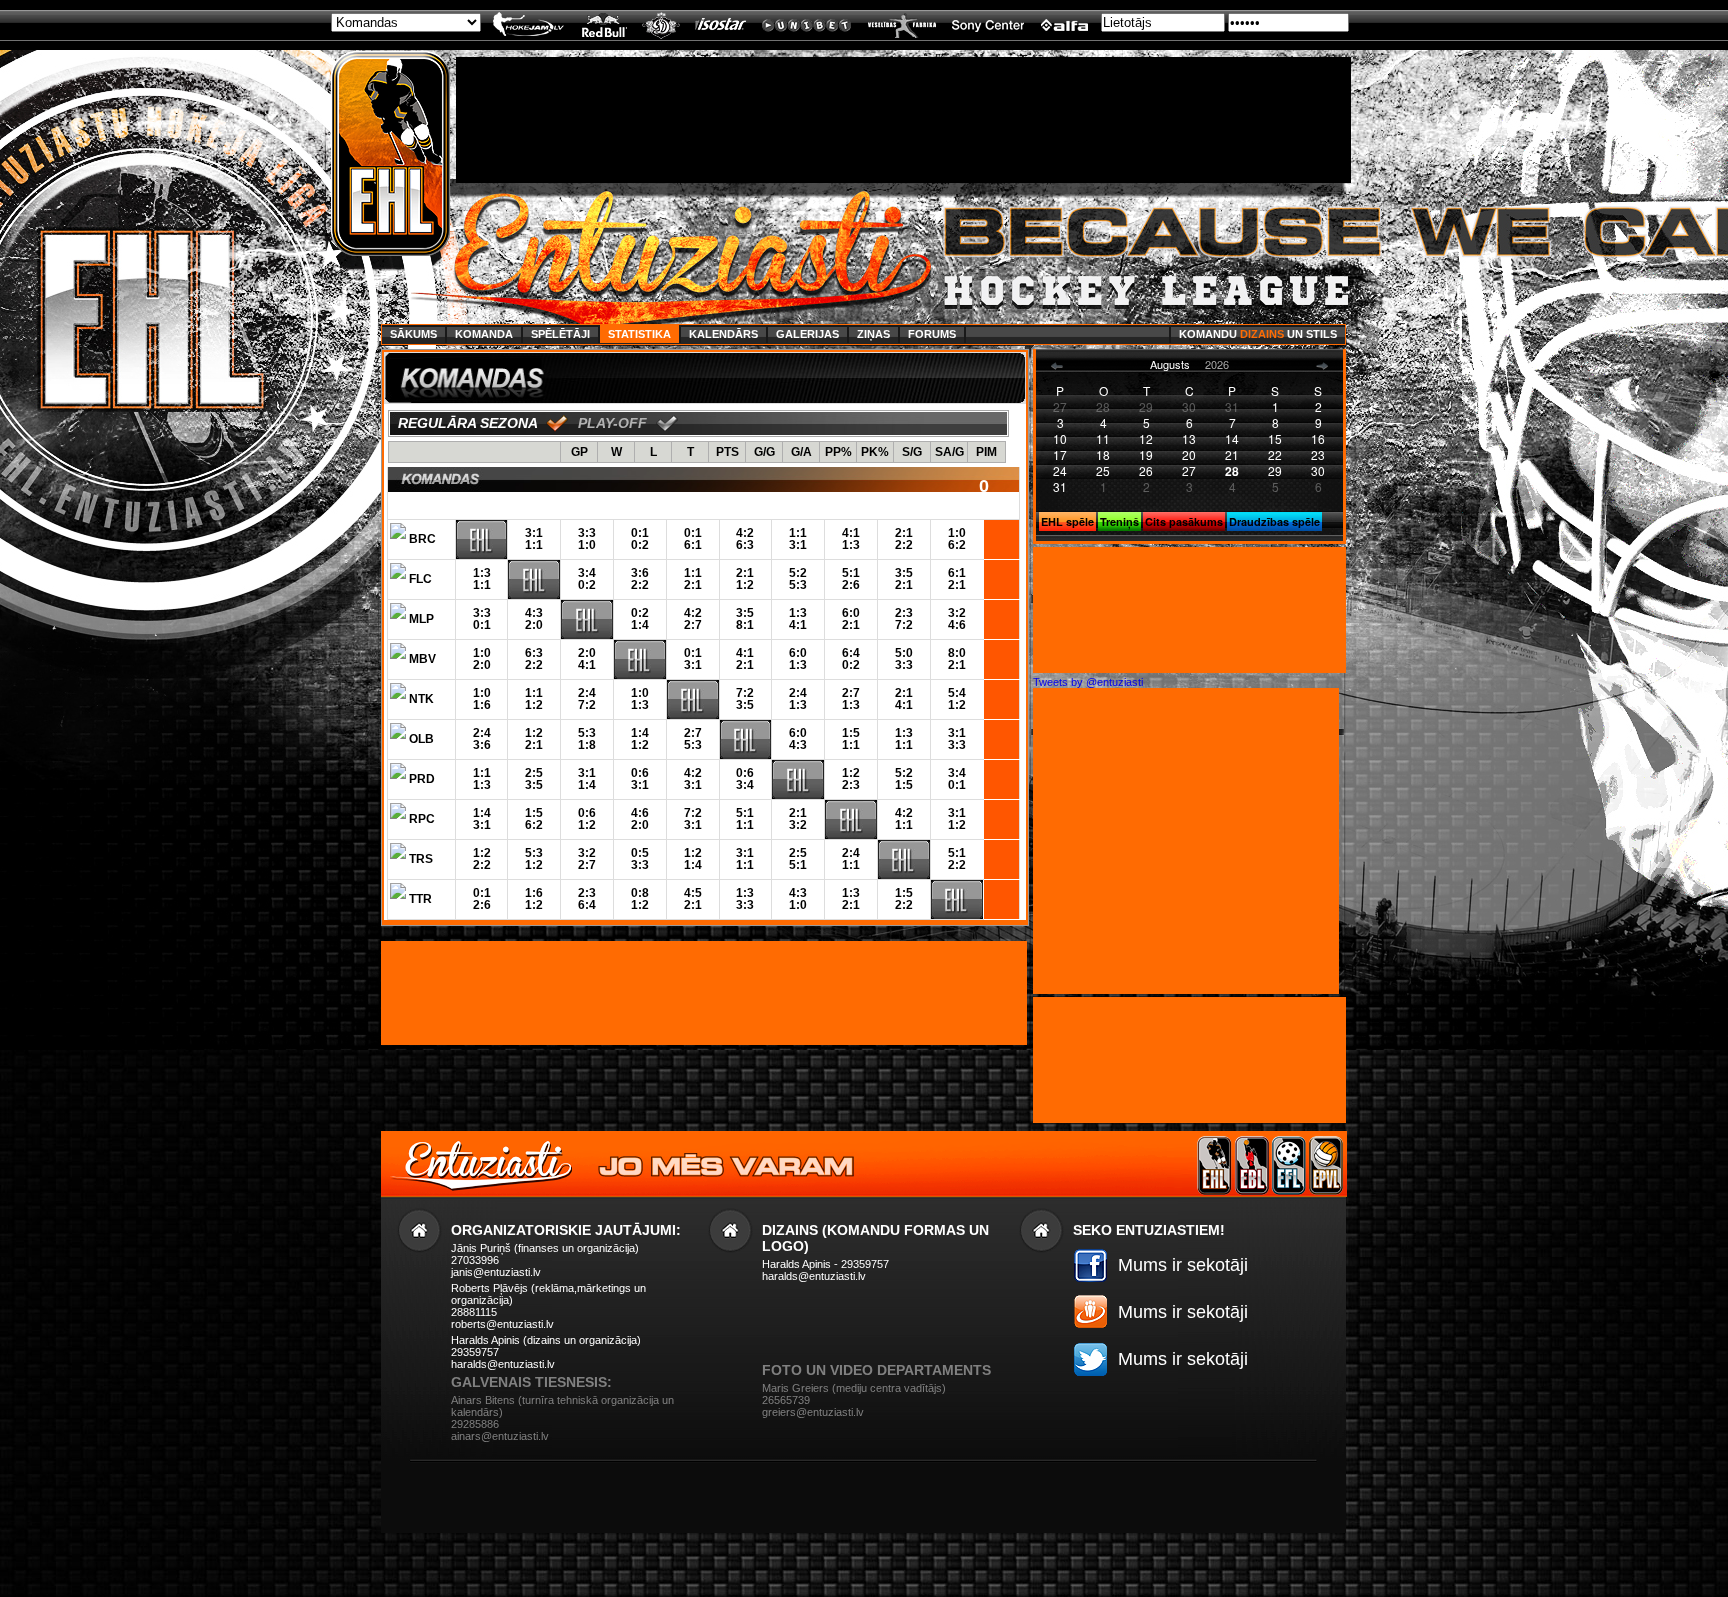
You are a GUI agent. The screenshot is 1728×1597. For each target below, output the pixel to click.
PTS (727, 452)
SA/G (949, 452)
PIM (986, 452)
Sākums (413, 334)
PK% (875, 452)
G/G (764, 452)
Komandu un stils (1258, 334)
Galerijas (807, 334)
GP (579, 452)
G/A (801, 452)
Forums (932, 334)
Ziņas (873, 334)
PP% (838, 452)
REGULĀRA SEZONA (468, 423)
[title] (390, 154)
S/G (912, 452)
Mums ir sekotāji (1183, 1265)
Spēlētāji (560, 334)
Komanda (484, 334)
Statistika (639, 334)
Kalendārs (723, 334)
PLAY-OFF (612, 423)
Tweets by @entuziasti (1088, 682)
